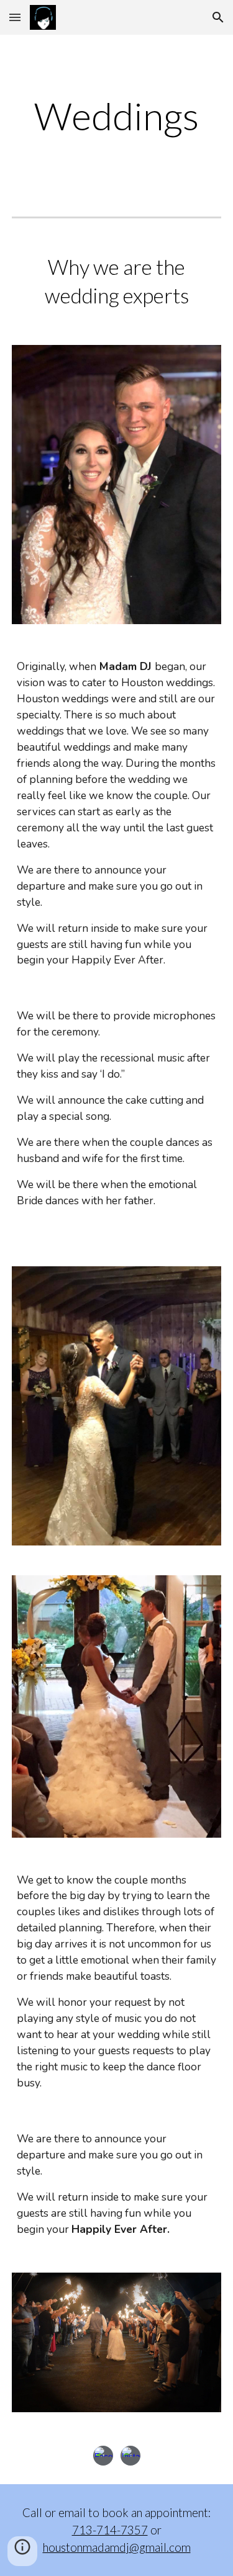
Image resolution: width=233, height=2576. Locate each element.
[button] (15, 17)
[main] (117, 116)
